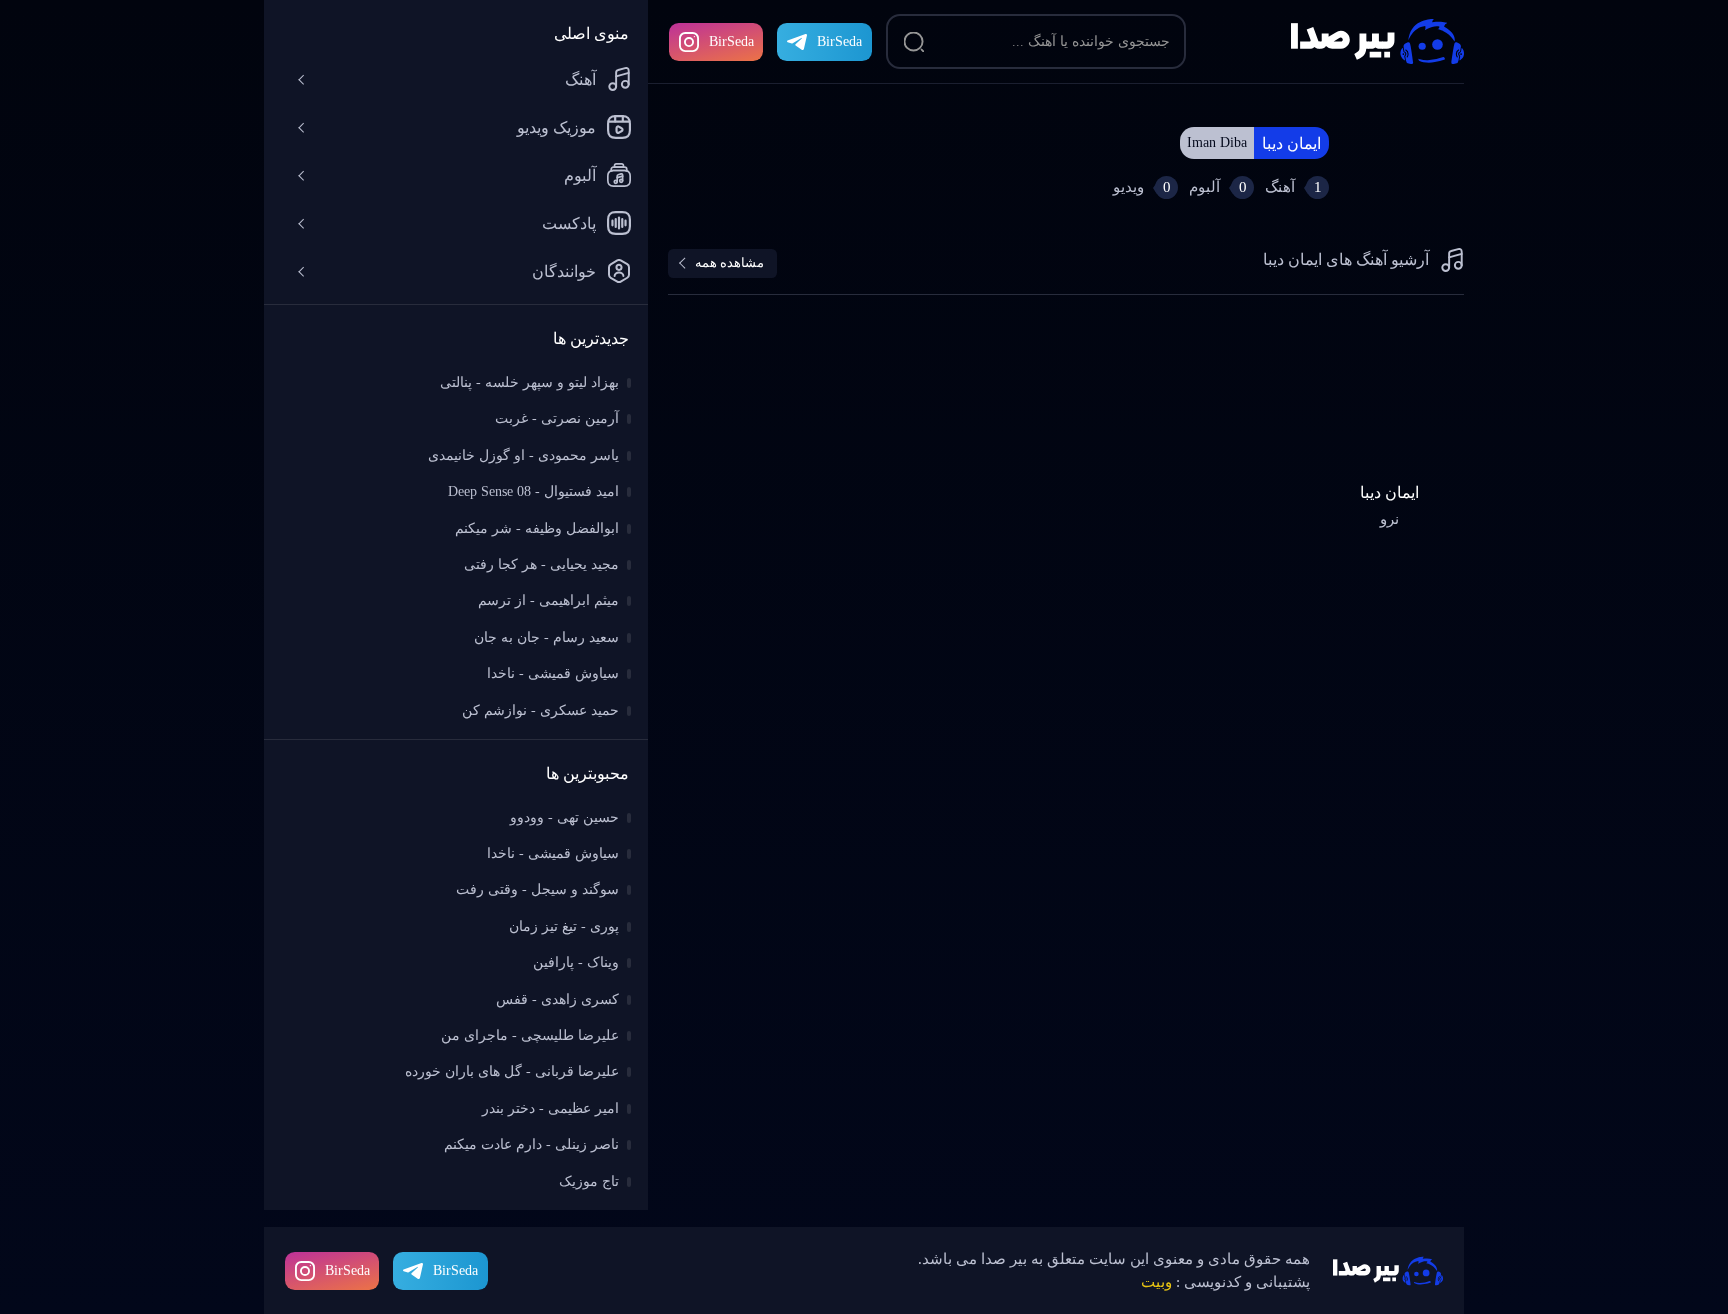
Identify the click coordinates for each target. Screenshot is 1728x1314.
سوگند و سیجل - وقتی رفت (537, 889)
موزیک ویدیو (556, 127)
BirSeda (731, 41)
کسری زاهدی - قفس (557, 999)
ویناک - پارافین (576, 962)
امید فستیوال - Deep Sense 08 (533, 491)
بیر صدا (1377, 41)
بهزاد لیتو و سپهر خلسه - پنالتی (529, 382)
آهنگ (580, 79)
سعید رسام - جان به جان (546, 637)
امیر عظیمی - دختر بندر (550, 1108)
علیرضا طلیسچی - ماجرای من (530, 1035)
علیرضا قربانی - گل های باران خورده (512, 1071)
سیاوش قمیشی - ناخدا (553, 673)
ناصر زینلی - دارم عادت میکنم (531, 1144)
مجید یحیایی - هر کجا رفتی (541, 564)
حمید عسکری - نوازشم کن (540, 710)
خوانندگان (564, 271)
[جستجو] (914, 42)
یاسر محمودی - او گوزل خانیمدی (523, 455)
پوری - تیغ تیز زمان (564, 926)
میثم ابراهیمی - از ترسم (548, 600)
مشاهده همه (729, 262)
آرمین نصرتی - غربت (557, 418)
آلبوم (580, 175)
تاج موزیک (589, 1181)
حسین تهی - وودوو (564, 817)
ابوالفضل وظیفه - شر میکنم (537, 528)
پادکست (569, 223)
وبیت (1156, 1282)
